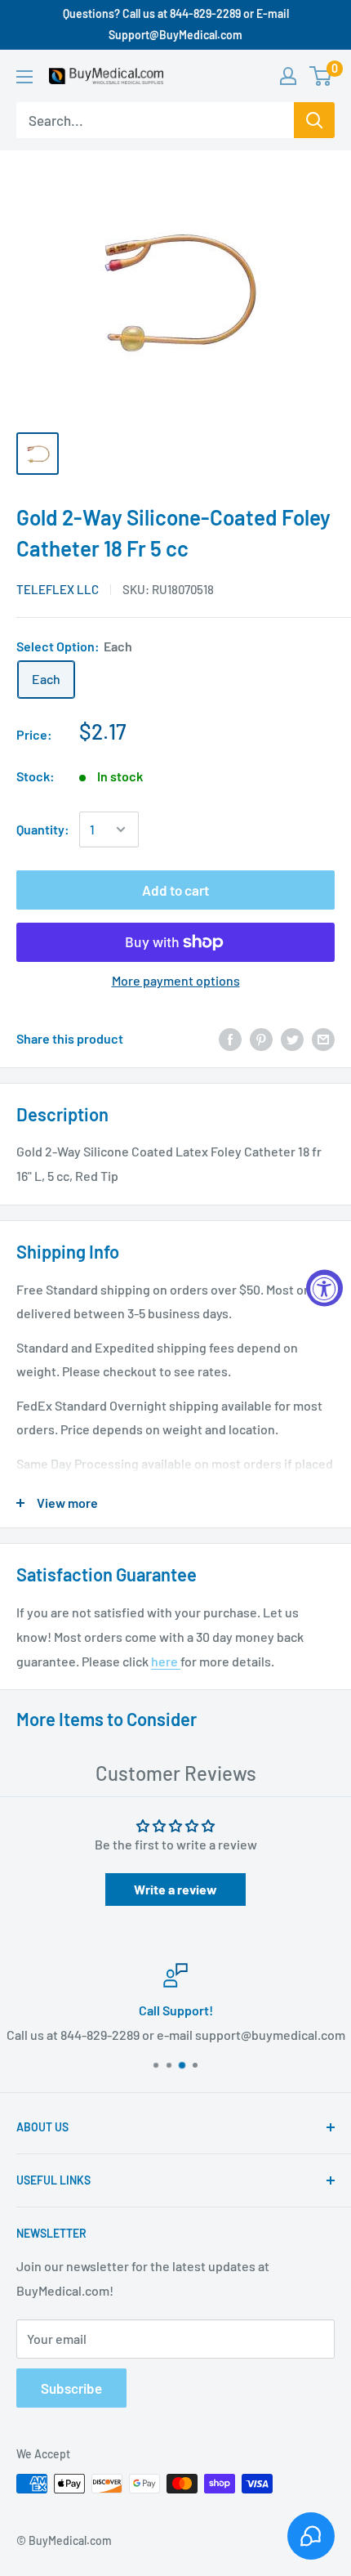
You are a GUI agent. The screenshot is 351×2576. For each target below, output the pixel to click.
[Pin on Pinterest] (261, 1038)
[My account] (288, 76)
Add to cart (175, 890)
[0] (321, 76)
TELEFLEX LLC (58, 589)
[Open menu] (24, 77)
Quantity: (43, 829)
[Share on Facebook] (230, 1038)
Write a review (175, 1889)
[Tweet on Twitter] (292, 1038)
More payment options (176, 980)
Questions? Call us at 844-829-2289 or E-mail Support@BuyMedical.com (176, 24)
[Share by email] (323, 1038)
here (166, 1661)
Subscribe (71, 2388)
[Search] (314, 120)
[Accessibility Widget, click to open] (324, 1288)
